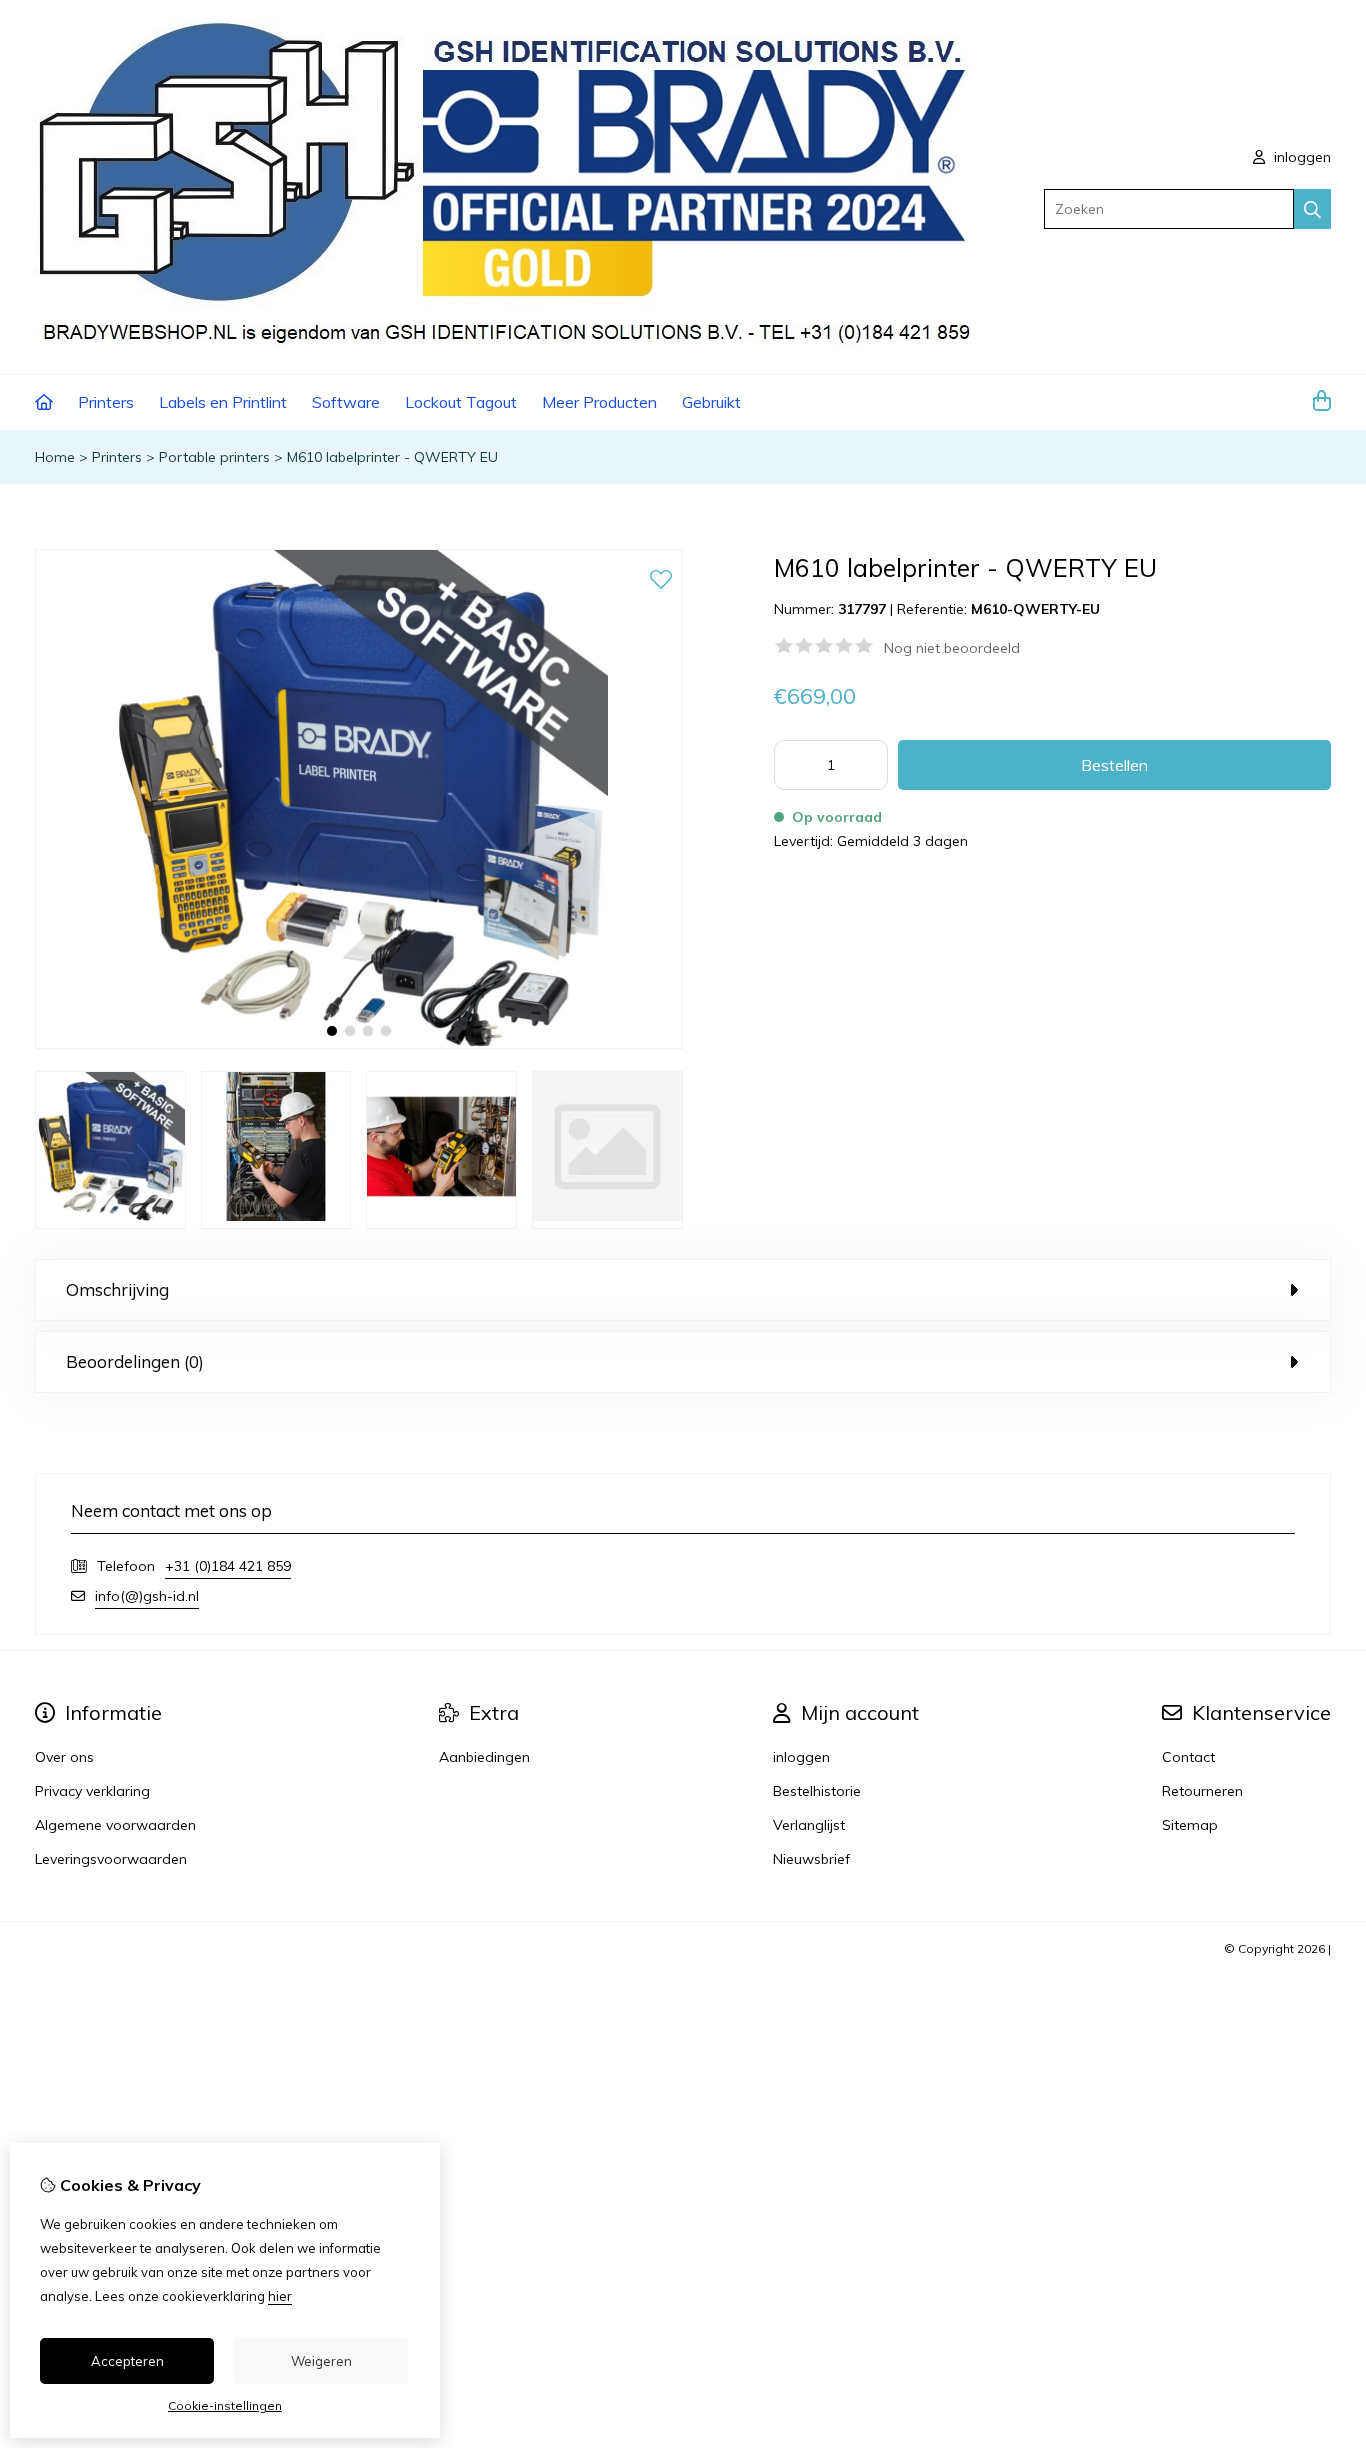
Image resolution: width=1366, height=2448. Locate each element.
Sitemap (1190, 1825)
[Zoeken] (1312, 209)
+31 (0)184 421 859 (228, 1566)
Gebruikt (711, 402)
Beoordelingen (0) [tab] (135, 1361)
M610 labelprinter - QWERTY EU (392, 457)
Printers (106, 402)
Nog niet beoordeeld (952, 648)
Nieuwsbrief (811, 1859)
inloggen (1300, 157)
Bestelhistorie (817, 1791)
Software (346, 402)
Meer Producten (599, 402)
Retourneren (1202, 1791)
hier (280, 2296)
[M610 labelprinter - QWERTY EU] (359, 1044)
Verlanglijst (809, 1825)
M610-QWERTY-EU (1035, 609)
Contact (1188, 1757)
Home (55, 457)
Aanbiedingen (484, 1757)
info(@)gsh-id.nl (147, 1596)
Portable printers (214, 457)
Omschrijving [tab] (117, 1289)
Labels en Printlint (223, 402)
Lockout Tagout (461, 402)
